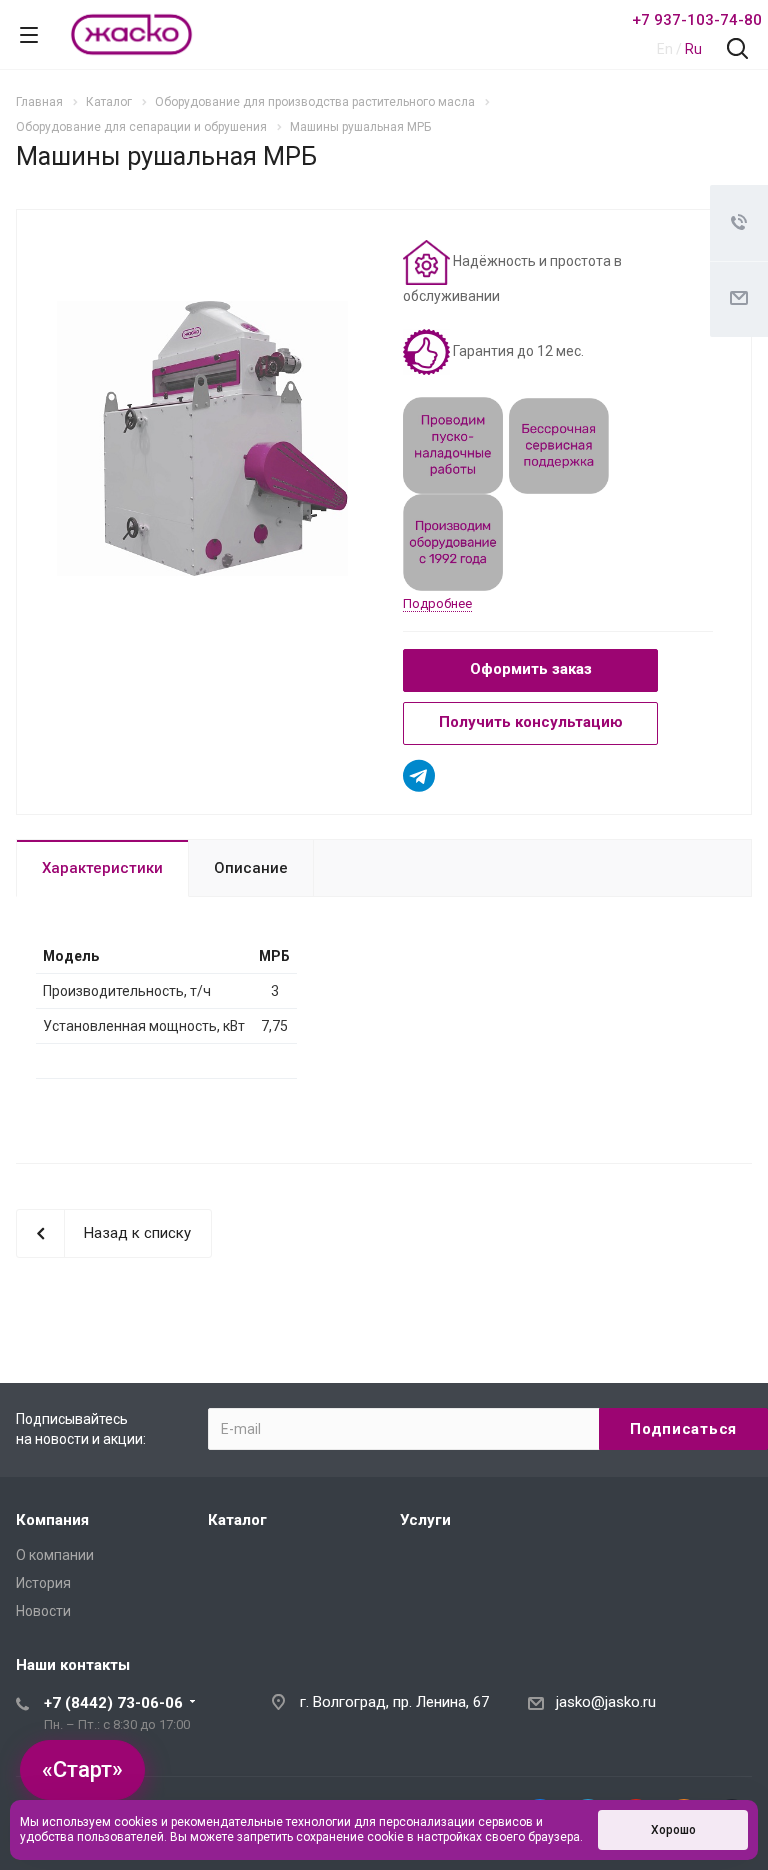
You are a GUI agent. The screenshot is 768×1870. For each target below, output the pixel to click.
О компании (55, 1555)
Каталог (237, 1520)
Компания (52, 1520)
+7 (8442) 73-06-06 (113, 1703)
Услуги (425, 1520)
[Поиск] (737, 50)
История (43, 1583)
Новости (43, 1611)
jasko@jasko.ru (606, 1702)
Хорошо (673, 1830)
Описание (251, 868)
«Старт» (82, 1769)
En (665, 49)
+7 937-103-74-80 (697, 20)
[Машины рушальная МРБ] (202, 438)
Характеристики (102, 868)
